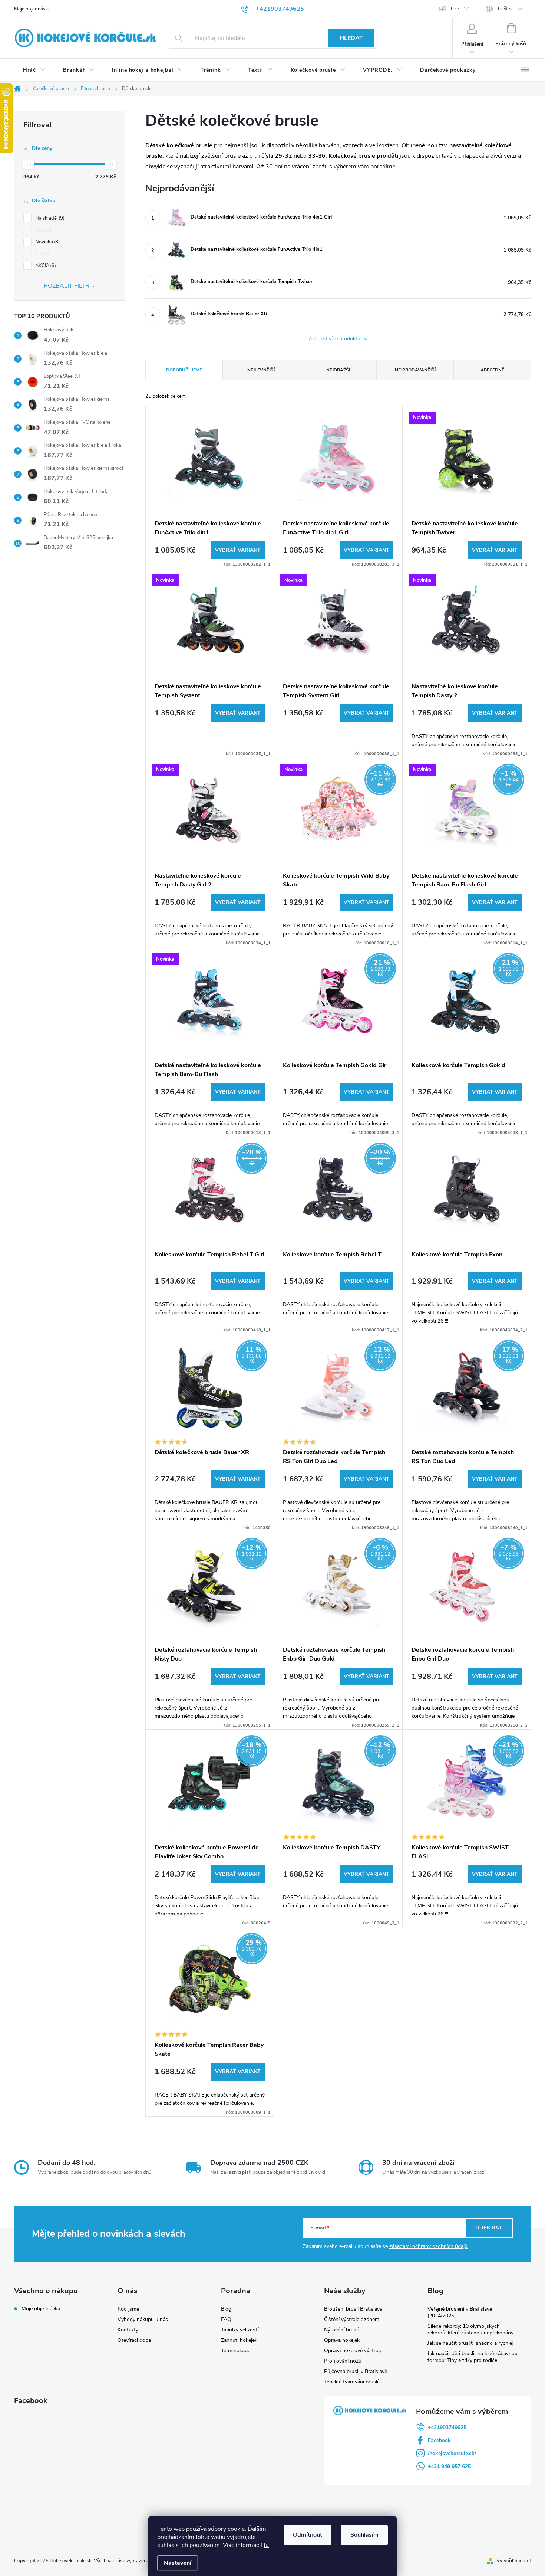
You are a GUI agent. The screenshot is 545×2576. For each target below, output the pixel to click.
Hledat (351, 38)
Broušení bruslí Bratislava (353, 2309)
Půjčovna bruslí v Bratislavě (356, 2371)
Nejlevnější (261, 370)
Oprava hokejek (342, 2340)
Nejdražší (338, 370)
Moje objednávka (32, 9)
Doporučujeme (184, 370)
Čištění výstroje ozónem (352, 2319)
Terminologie (236, 2351)
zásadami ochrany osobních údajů (428, 2246)
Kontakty (128, 2330)
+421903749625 (447, 2427)
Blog (226, 2309)
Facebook (439, 2440)
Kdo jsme (128, 2309)
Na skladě (49, 218)
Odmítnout (308, 2535)
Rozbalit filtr (67, 286)
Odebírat (489, 2228)
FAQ (226, 2319)
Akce (43, 230)
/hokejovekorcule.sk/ (452, 2453)
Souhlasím (364, 2535)
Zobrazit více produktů (335, 339)
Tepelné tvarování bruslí (351, 2382)
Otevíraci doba (134, 2340)
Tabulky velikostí (240, 2330)
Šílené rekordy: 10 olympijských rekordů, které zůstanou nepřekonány (470, 2329)
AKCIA (45, 266)
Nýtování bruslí (341, 2330)
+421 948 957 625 (449, 2466)
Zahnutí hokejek (239, 2340)
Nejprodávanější (415, 370)
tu (266, 2545)
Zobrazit (238, 550)
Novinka (47, 242)
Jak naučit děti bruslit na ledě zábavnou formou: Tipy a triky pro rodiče (473, 2357)
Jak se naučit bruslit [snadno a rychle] (470, 2343)
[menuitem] (34, 70)
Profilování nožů (343, 2361)
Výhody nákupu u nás (143, 2319)
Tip (41, 254)
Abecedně (492, 370)
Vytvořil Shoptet (514, 2561)
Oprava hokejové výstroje (353, 2351)
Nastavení (178, 2563)
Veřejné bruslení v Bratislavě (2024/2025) (460, 2312)
